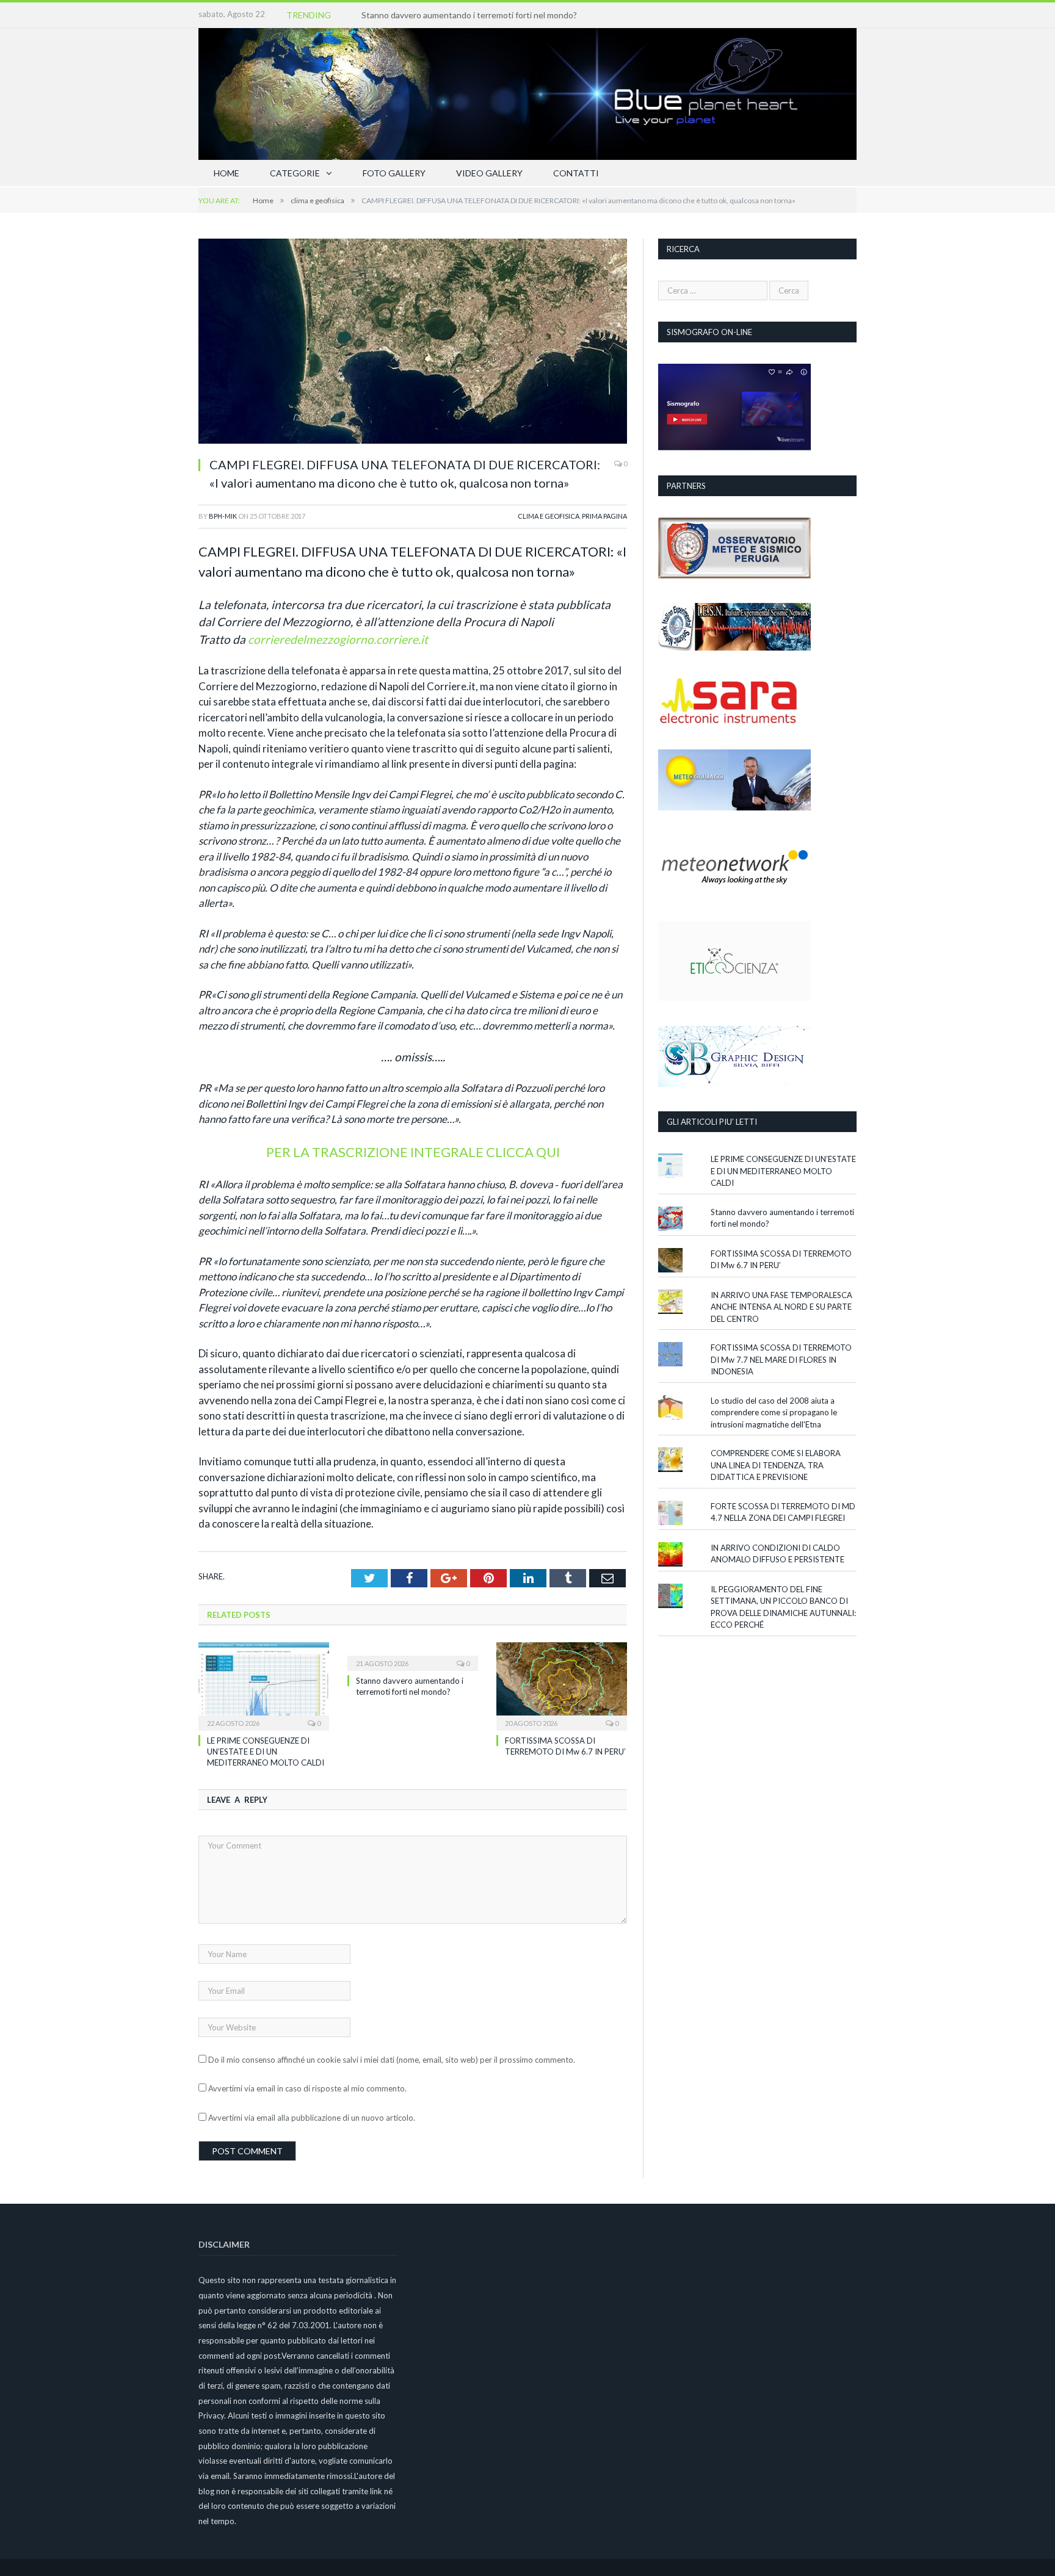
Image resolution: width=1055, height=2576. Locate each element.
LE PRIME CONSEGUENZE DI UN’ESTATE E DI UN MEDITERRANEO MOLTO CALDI (266, 1752)
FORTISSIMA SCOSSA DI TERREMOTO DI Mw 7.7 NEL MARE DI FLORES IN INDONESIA (781, 1359)
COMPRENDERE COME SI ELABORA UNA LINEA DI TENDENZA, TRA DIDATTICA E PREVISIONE (776, 1465)
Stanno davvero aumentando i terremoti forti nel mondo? (469, 15)
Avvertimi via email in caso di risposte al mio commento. (307, 2088)
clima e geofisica (549, 516)
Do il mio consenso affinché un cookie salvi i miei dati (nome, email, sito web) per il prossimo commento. (392, 2060)
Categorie (295, 173)
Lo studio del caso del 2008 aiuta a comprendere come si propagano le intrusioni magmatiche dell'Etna (774, 1412)
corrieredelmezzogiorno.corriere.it (338, 639)
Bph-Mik (223, 516)
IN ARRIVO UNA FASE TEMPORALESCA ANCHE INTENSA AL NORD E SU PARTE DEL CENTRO (781, 1307)
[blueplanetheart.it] (527, 91)
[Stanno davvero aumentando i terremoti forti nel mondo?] (413, 1655)
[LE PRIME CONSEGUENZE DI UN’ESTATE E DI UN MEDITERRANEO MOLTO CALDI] (264, 1685)
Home (227, 173)
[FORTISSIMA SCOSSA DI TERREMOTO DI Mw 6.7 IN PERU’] (562, 1685)
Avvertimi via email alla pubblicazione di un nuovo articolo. (312, 2118)
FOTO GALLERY (394, 173)
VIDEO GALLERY (489, 173)
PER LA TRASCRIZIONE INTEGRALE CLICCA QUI (413, 1152)
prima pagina (604, 516)
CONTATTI (576, 173)
